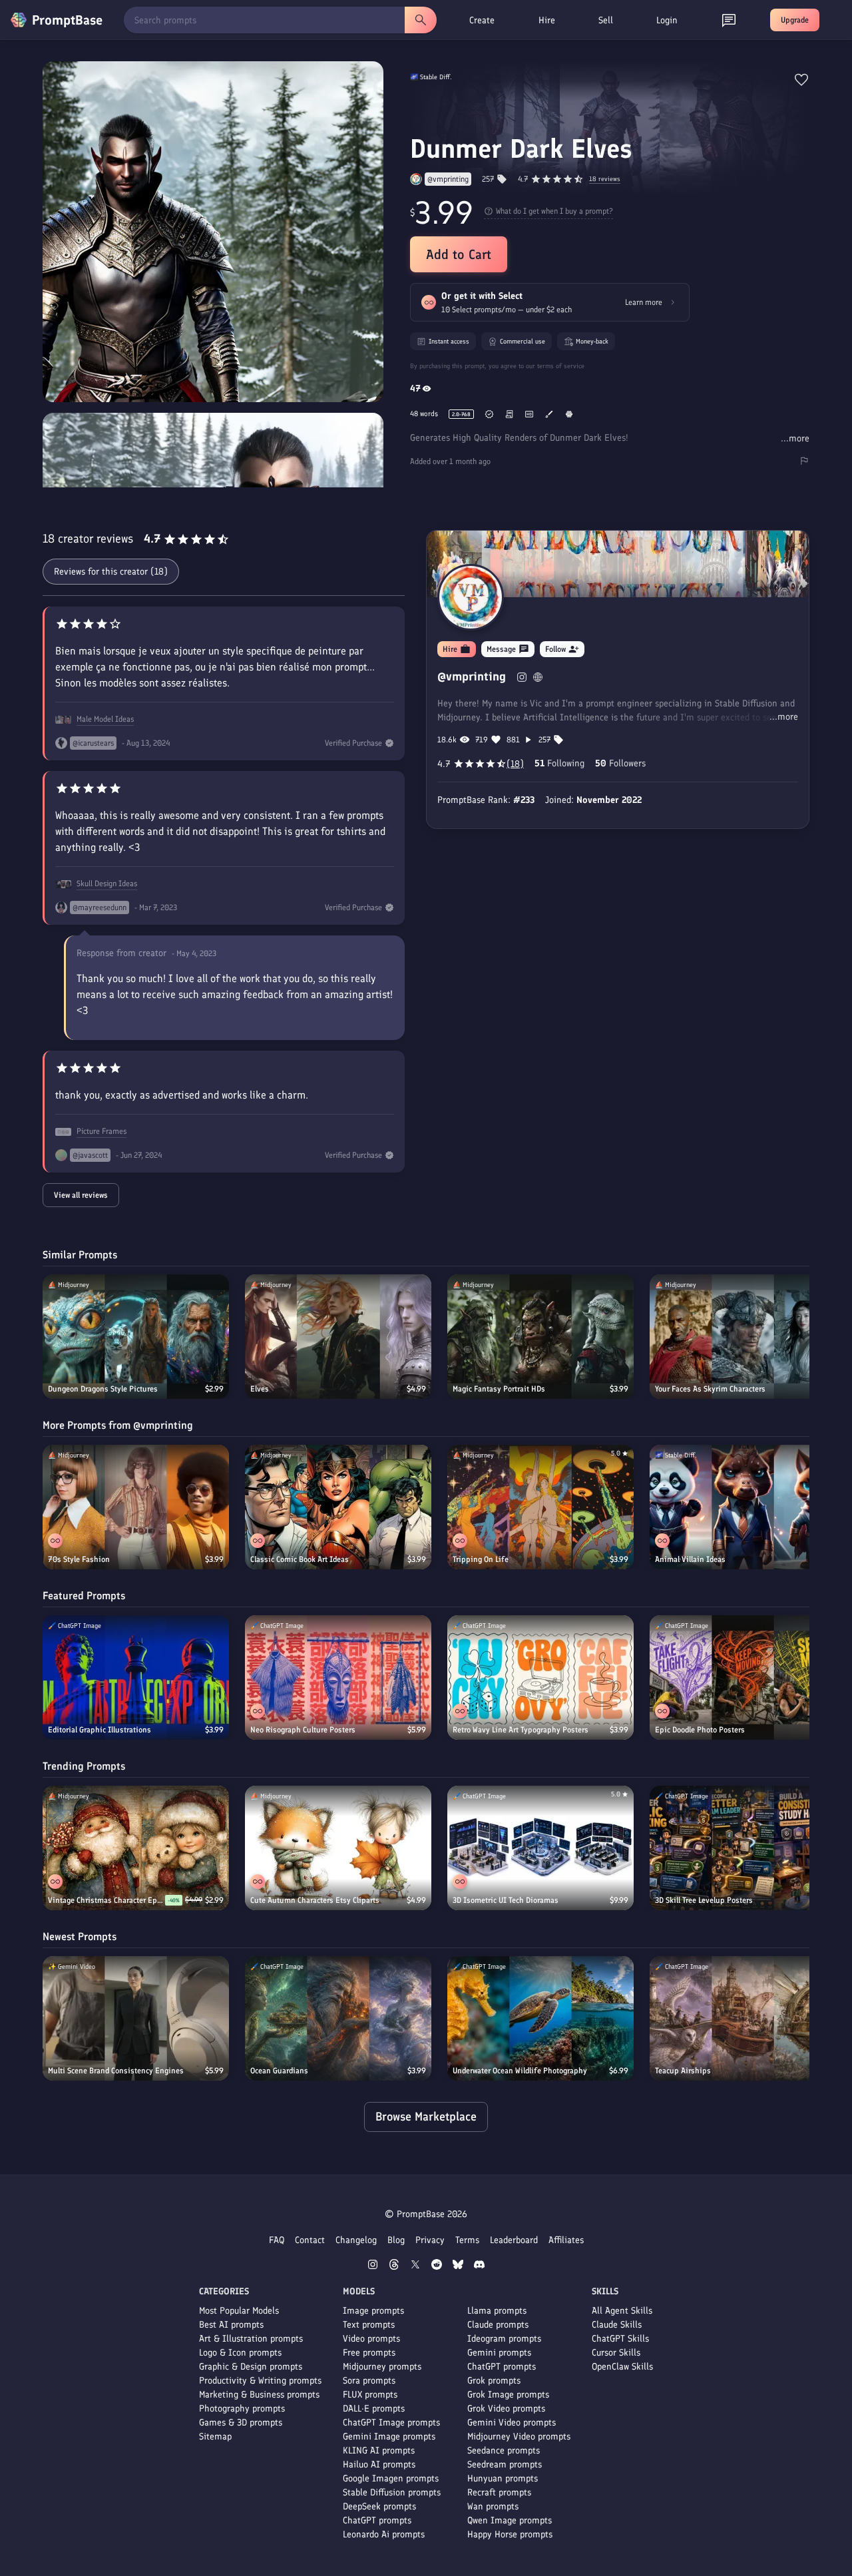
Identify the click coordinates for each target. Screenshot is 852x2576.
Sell (606, 20)
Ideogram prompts (504, 2339)
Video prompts (371, 2339)
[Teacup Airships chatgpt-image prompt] (743, 2018)
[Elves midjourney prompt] (338, 1337)
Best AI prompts (231, 2325)
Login (667, 20)
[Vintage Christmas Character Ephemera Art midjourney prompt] (136, 1848)
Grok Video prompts (506, 2409)
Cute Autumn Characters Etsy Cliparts (315, 1900)
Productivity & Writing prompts (260, 2381)
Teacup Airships (683, 2071)
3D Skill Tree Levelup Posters (704, 1900)
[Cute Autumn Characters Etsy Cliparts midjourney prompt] (338, 1848)
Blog (396, 2240)
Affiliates (566, 2240)
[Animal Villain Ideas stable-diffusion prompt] (743, 1507)
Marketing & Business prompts (259, 2395)
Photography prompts (242, 2409)
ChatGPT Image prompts (391, 2423)
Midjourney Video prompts (519, 2437)
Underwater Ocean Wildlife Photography (520, 2071)
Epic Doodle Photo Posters (700, 1730)
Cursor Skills (616, 2353)
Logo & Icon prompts (240, 2353)
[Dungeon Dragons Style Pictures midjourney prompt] (136, 1337)
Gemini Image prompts (389, 2437)
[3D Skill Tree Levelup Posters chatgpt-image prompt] (743, 1848)
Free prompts (369, 2353)
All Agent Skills (622, 2311)
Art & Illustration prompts (251, 2339)
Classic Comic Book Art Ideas (300, 1559)
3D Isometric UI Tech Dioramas (506, 1900)
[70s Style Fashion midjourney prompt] (136, 1507)
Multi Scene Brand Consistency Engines (116, 2071)
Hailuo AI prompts (379, 2464)
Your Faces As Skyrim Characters (710, 1389)
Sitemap (215, 2437)
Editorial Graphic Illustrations (100, 1730)
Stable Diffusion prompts (392, 2492)
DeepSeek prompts (379, 2506)
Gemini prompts (499, 2353)
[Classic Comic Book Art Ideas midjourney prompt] (338, 1507)
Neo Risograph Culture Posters (303, 1730)
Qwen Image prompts (510, 2520)
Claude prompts (498, 2325)
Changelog (356, 2240)
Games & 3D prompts (241, 2423)
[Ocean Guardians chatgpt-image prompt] (338, 2018)
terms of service (561, 366)
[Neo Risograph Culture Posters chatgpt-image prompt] (338, 1677)
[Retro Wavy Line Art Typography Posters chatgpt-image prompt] (540, 1677)
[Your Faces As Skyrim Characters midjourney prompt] (743, 1337)
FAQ (277, 2240)
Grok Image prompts (508, 2395)
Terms (467, 2240)
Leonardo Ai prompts (384, 2534)
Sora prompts (369, 2381)
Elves (260, 1389)
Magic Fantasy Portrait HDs (499, 1389)
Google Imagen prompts (391, 2478)
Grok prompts (494, 2381)
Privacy (430, 2240)
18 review (605, 179)
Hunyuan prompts (503, 2478)
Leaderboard (514, 2240)
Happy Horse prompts (510, 2534)
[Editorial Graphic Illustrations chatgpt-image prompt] (136, 1677)
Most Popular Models (239, 2311)
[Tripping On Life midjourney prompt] (540, 1507)
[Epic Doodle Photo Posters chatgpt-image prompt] (743, 1677)
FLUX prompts (370, 2395)
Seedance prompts (504, 2450)
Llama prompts (497, 2311)
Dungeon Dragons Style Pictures (103, 1389)
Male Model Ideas (105, 719)
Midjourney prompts (382, 2367)
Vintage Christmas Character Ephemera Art (106, 1900)
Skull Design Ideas (107, 884)
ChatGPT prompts (377, 2520)
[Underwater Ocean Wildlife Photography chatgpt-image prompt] (540, 2018)
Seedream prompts (505, 2464)
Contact (310, 2240)
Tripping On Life (481, 1559)
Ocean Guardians (279, 2071)
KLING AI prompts (379, 2450)
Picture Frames (102, 1131)
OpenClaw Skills (622, 2367)
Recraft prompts (499, 2492)
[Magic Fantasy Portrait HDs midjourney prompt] (540, 1337)
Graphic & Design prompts (251, 2367)
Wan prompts (493, 2506)
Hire (547, 20)
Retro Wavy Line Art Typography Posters (521, 1730)
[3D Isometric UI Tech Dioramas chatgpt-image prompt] (540, 1848)
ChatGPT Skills (620, 2339)
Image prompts (373, 2311)
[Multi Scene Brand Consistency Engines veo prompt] (136, 2018)
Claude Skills (617, 2325)
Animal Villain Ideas (690, 1559)
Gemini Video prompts (512, 2423)
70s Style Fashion (79, 1559)
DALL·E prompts (374, 2409)
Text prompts (369, 2325)
